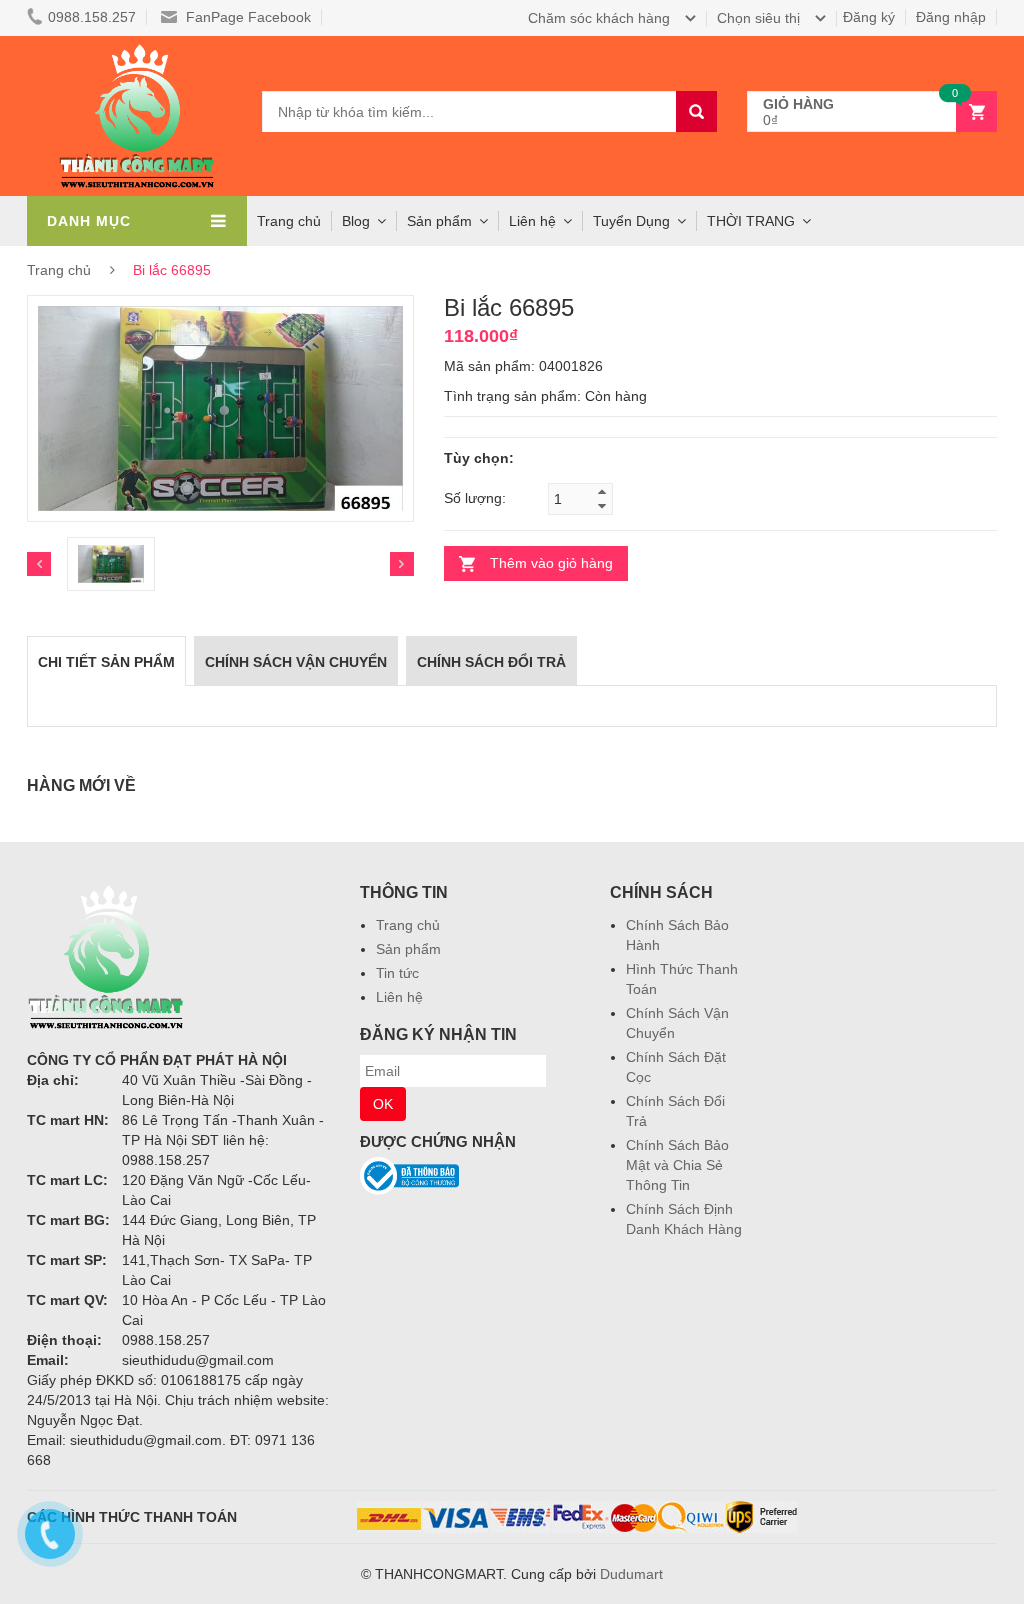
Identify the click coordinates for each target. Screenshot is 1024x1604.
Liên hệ (532, 221)
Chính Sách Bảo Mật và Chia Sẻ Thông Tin (677, 1165)
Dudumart (631, 1574)
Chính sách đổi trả (491, 662)
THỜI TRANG (751, 221)
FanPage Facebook (246, 17)
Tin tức (397, 973)
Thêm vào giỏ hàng (551, 563)
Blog (356, 221)
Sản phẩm (439, 221)
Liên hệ (399, 997)
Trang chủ (289, 221)
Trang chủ (408, 925)
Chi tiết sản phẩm (106, 662)
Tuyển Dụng (631, 221)
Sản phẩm (408, 949)
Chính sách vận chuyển (296, 662)
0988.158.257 (92, 17)
